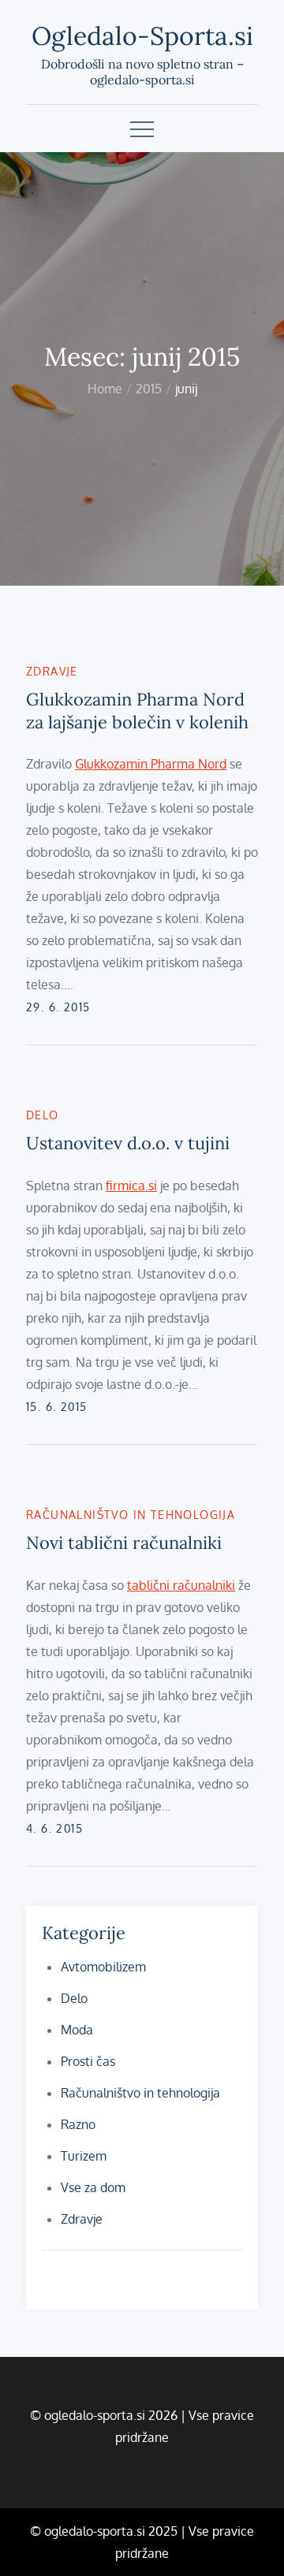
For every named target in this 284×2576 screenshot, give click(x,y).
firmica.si (131, 1186)
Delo (43, 1115)
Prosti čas (88, 2061)
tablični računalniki (181, 1585)
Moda (77, 2030)
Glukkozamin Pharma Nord (151, 764)
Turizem (84, 2156)
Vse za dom (93, 2187)
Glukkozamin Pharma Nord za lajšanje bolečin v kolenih (137, 711)
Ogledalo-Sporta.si (142, 36)
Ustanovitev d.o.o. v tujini (128, 1143)
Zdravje (52, 671)
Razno (78, 2124)
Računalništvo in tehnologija (131, 1515)
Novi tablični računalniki (124, 1543)
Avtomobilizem (103, 1967)
